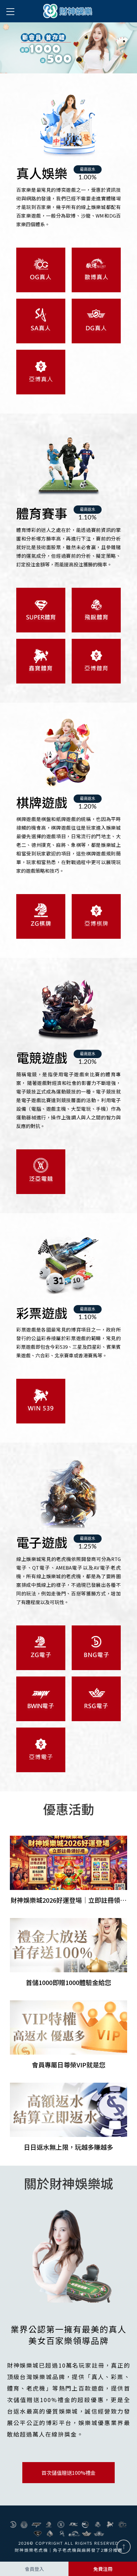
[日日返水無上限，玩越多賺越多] (69, 2117)
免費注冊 (103, 2569)
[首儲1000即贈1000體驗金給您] (69, 1953)
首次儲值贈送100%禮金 (68, 2473)
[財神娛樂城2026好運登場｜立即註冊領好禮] (69, 1870)
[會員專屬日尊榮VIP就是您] (69, 2035)
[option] (68, 48)
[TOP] (124, 2547)
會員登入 (34, 2569)
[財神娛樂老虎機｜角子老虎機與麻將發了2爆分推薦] (68, 11)
